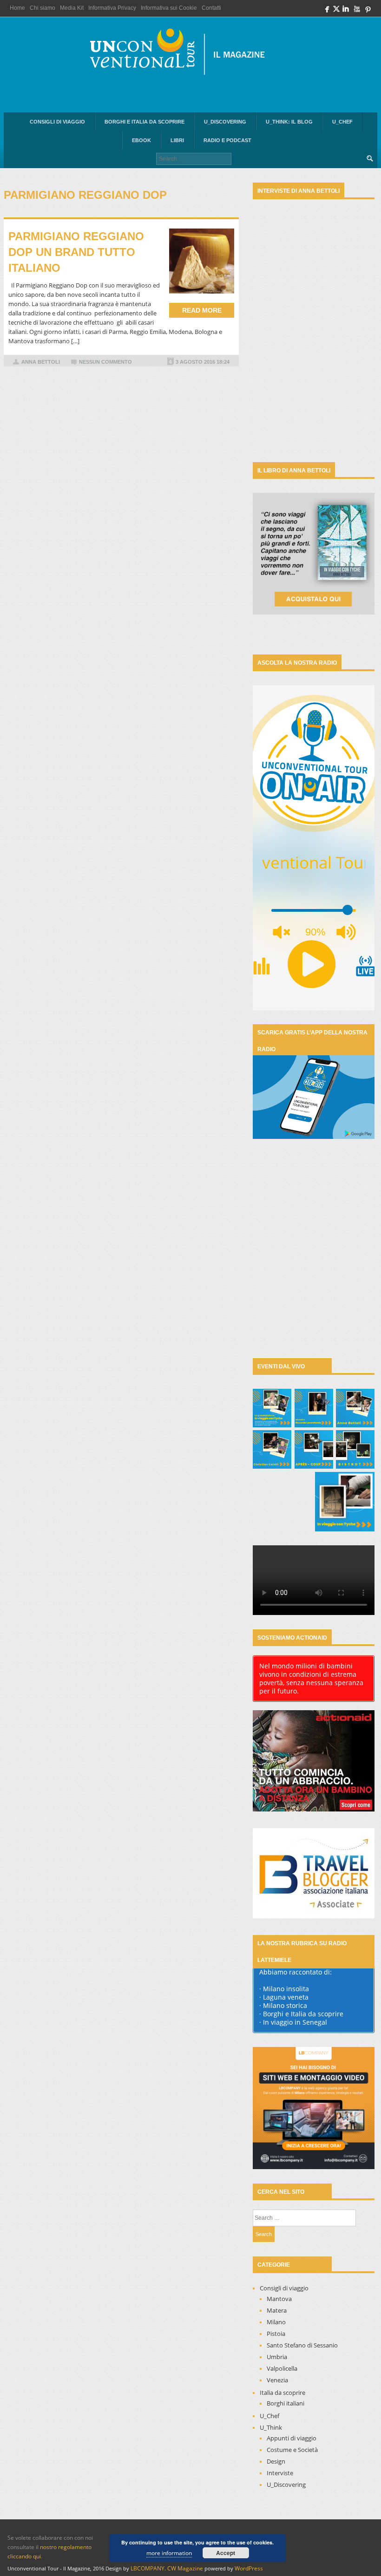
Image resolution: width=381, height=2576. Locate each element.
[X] (336, 11)
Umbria (277, 2357)
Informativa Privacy (112, 8)
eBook (141, 140)
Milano (276, 2322)
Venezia (277, 2380)
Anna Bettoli (41, 362)
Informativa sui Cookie (169, 8)
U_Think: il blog (289, 122)
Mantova (279, 2299)
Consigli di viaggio (57, 122)
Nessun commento (105, 362)
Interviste (280, 2473)
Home (17, 8)
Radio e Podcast (227, 140)
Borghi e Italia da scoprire (145, 122)
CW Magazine (185, 2568)
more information (169, 2553)
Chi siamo (43, 8)
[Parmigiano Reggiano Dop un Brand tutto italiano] (202, 261)
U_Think (271, 2427)
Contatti (211, 8)
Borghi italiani (286, 2403)
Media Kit (72, 8)
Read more (202, 310)
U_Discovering (225, 122)
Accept (226, 2553)
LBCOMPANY (148, 2568)
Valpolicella (282, 2368)
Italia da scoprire (282, 2393)
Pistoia (276, 2334)
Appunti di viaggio (292, 2438)
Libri (177, 140)
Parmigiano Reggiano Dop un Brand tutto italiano (76, 252)
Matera (277, 2310)
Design (276, 2461)
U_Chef (342, 122)
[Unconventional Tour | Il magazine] (183, 54)
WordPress (249, 2568)
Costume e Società (292, 2450)
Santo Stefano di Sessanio (302, 2345)
